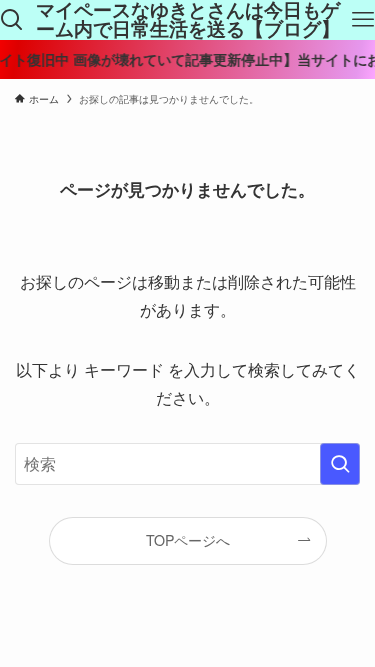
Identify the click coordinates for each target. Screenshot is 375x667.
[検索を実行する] (340, 464)
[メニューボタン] (363, 20)
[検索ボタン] (12, 20)
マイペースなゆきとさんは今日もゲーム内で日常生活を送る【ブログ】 (188, 20)
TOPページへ (188, 540)
